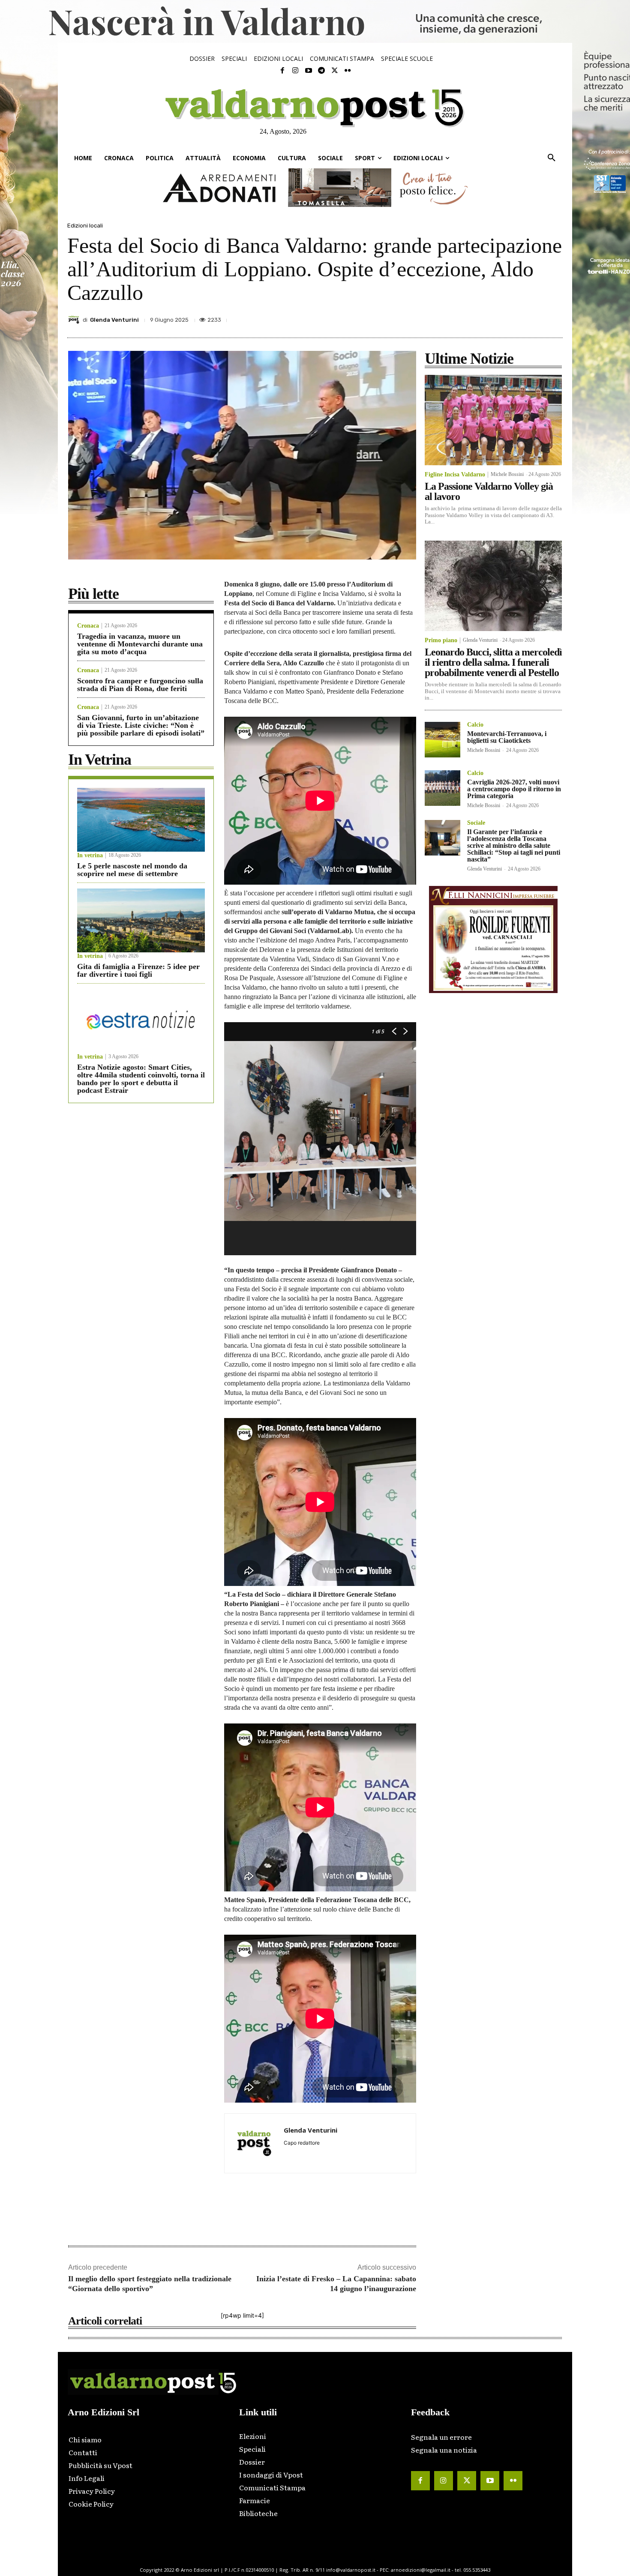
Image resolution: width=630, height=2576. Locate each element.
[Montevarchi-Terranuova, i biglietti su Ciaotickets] (442, 740)
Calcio (475, 725)
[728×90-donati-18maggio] (315, 188)
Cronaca (88, 626)
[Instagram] (295, 71)
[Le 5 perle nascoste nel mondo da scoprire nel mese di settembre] (141, 820)
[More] (554, 317)
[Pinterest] (494, 317)
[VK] (514, 317)
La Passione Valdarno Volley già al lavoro (489, 491)
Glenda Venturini (114, 320)
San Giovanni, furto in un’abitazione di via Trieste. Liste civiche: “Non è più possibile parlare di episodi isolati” (141, 725)
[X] (474, 317)
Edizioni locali (85, 226)
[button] (552, 158)
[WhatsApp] (534, 317)
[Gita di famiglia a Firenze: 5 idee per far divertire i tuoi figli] (141, 920)
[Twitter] (334, 71)
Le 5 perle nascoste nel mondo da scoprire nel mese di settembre (132, 870)
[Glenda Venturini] (75, 320)
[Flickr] (348, 71)
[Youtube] (309, 71)
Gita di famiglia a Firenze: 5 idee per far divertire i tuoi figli (138, 970)
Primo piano (441, 640)
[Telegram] (321, 71)
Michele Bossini (507, 474)
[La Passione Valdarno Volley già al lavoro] (493, 420)
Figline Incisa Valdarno (455, 475)
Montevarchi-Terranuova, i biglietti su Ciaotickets (507, 737)
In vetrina (90, 856)
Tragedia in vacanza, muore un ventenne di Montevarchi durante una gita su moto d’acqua (140, 644)
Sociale (476, 823)
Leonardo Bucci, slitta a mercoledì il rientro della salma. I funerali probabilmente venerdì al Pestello (493, 662)
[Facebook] (282, 71)
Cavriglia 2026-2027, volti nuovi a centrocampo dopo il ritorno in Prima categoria (514, 789)
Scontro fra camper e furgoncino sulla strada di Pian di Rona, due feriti (140, 685)
